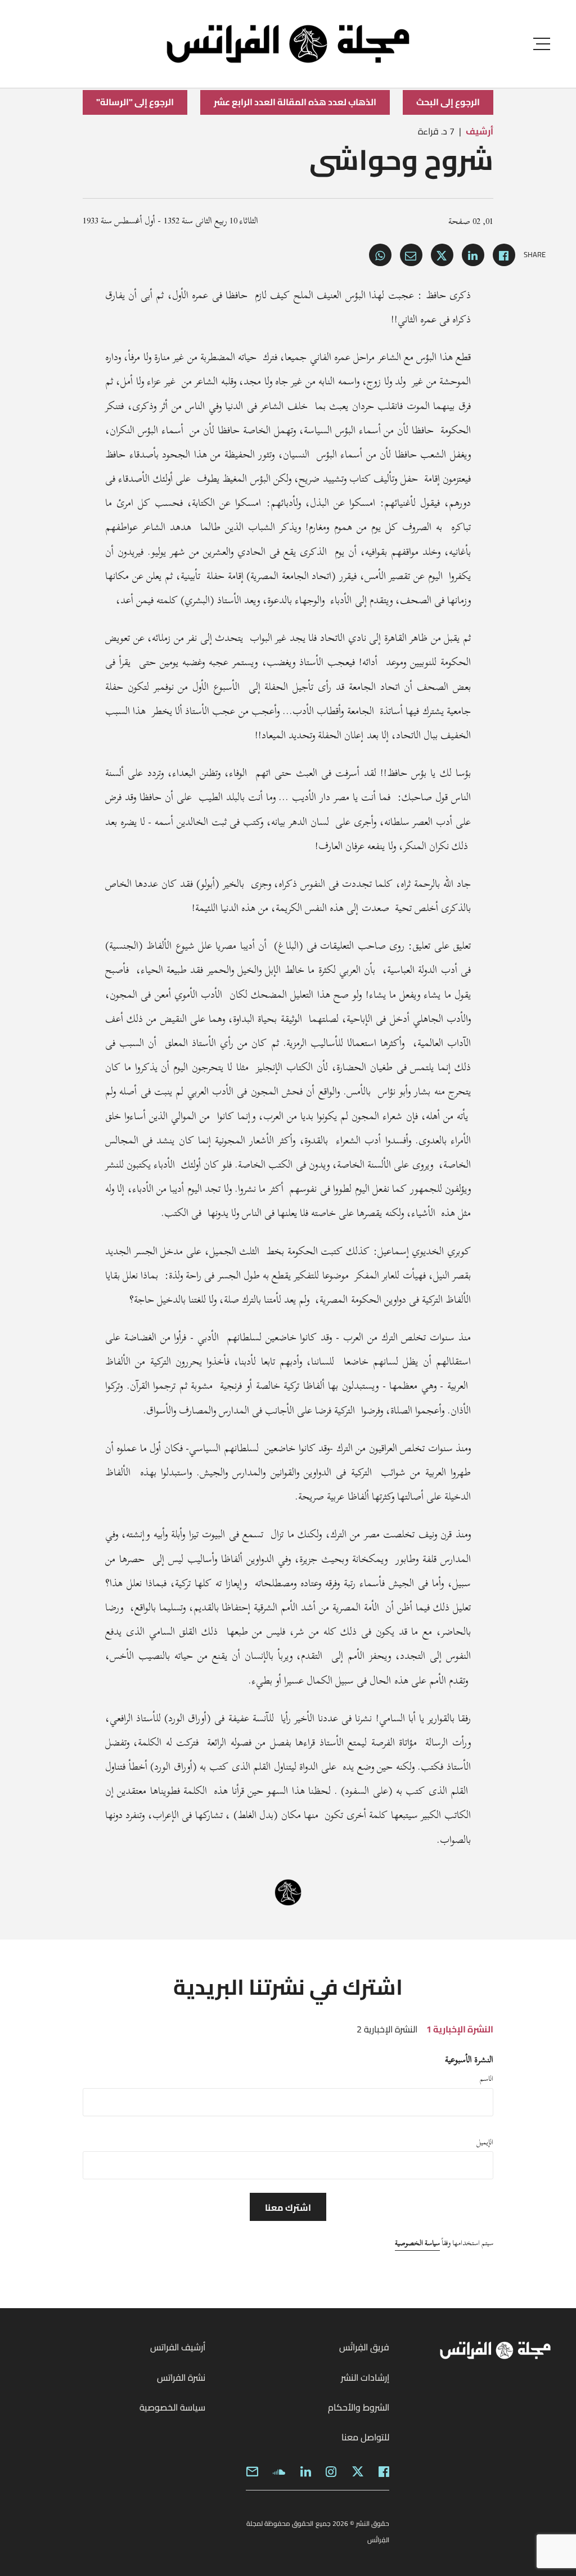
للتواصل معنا (365, 2437)
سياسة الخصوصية (417, 2243)
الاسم (487, 2079)
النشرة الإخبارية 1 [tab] (460, 2029)
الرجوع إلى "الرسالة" (135, 102)
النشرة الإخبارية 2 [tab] (387, 2029)
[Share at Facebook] (504, 255)
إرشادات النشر (365, 2377)
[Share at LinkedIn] (473, 255)
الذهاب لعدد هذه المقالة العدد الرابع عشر (295, 102)
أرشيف (480, 131)
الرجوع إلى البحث (448, 102)
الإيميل (485, 2142)
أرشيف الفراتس (178, 2347)
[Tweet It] (442, 255)
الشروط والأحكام (359, 2407)
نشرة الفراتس (181, 2377)
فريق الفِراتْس (364, 2347)
